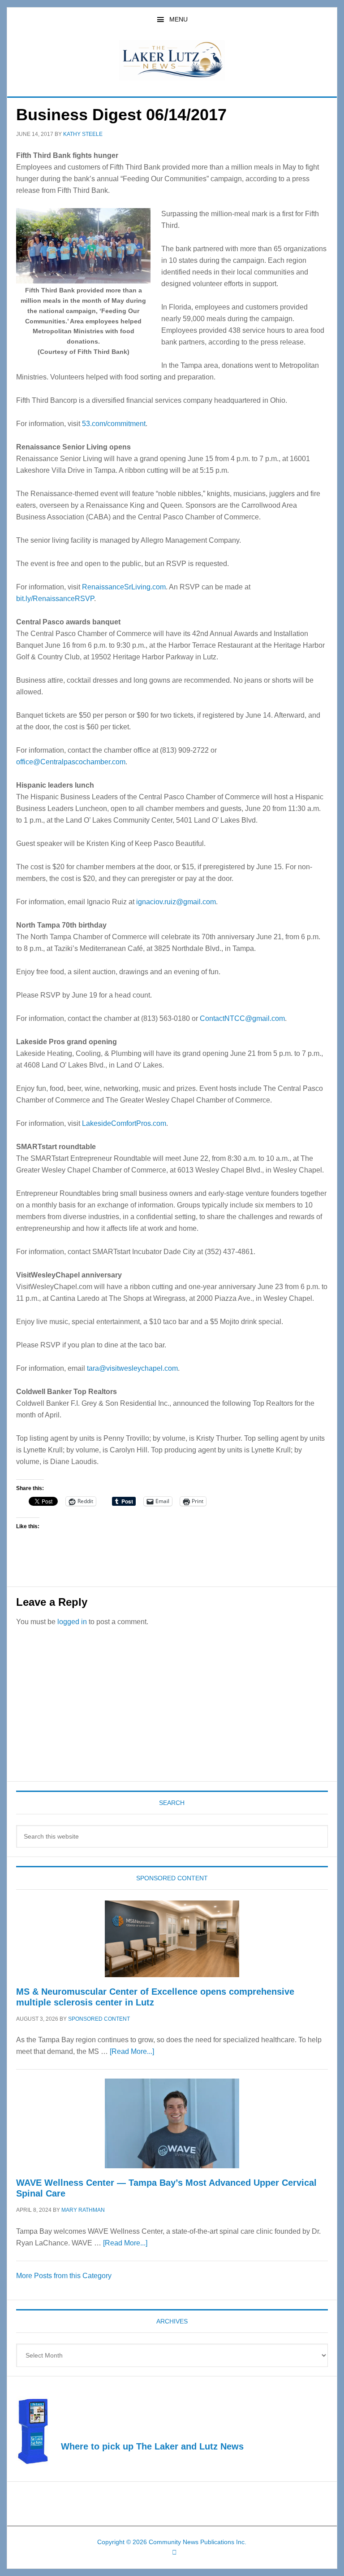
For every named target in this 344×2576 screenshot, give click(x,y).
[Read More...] (132, 2051)
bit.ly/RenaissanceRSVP (55, 599)
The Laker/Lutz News (172, 60)
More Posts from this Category (64, 2276)
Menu (178, 19)
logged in (72, 1622)
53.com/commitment (114, 424)
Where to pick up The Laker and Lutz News (152, 2446)
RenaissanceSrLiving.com (124, 587)
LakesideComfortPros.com (124, 1123)
